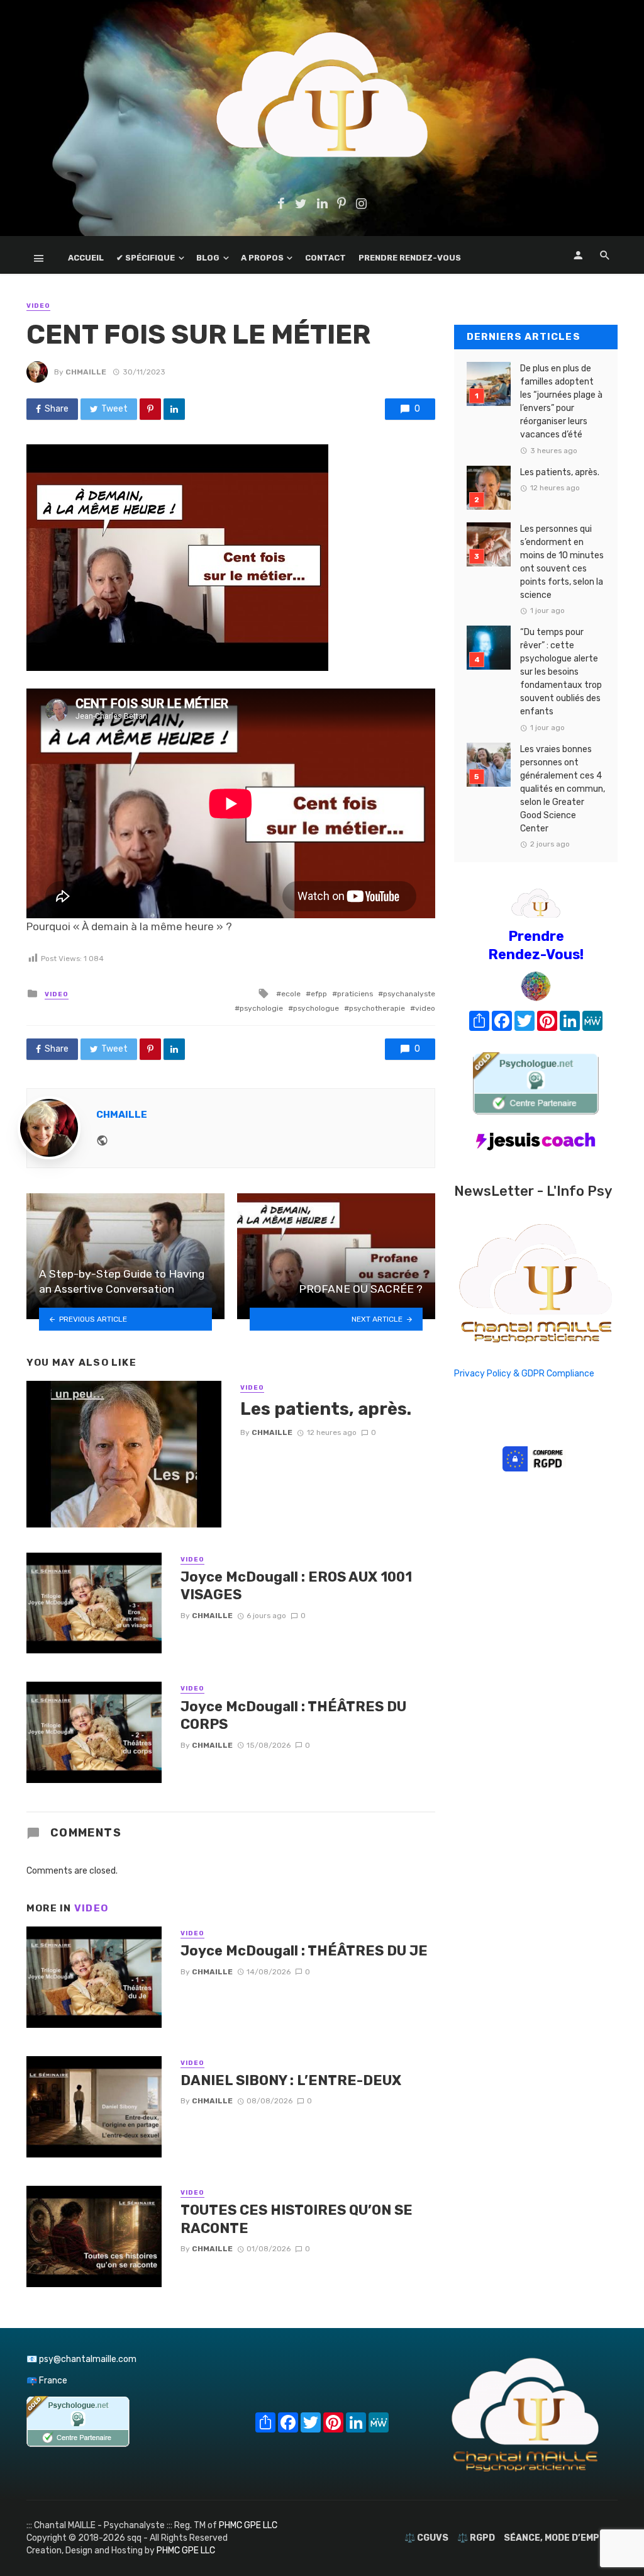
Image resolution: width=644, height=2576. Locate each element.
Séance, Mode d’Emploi (559, 2538)
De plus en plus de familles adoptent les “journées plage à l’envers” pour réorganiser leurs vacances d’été (561, 402)
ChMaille (86, 372)
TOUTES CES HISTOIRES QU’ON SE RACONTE (297, 2219)
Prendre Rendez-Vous (410, 258)
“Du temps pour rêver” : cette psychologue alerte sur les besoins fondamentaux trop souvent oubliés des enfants (561, 672)
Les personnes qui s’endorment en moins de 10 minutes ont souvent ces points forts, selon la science (562, 562)
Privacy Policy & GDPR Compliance (524, 1374)
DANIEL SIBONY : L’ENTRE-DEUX (291, 2080)
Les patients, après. (326, 1409)
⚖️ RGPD (476, 2538)
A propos (262, 258)
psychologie (261, 1008)
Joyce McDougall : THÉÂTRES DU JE (304, 1951)
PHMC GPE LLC (248, 2525)
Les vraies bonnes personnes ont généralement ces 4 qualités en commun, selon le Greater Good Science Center (563, 789)
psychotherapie (377, 1008)
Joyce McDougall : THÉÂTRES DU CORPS (293, 1715)
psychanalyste (409, 994)
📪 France (47, 2381)
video (425, 1008)
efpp (319, 994)
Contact (325, 258)
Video (38, 306)
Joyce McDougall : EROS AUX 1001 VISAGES (296, 1586)
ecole (291, 994)
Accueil (86, 258)
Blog (208, 258)
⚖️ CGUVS (426, 2538)
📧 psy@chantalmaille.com (81, 2359)
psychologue (316, 1008)
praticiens (355, 994)
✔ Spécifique (146, 258)
